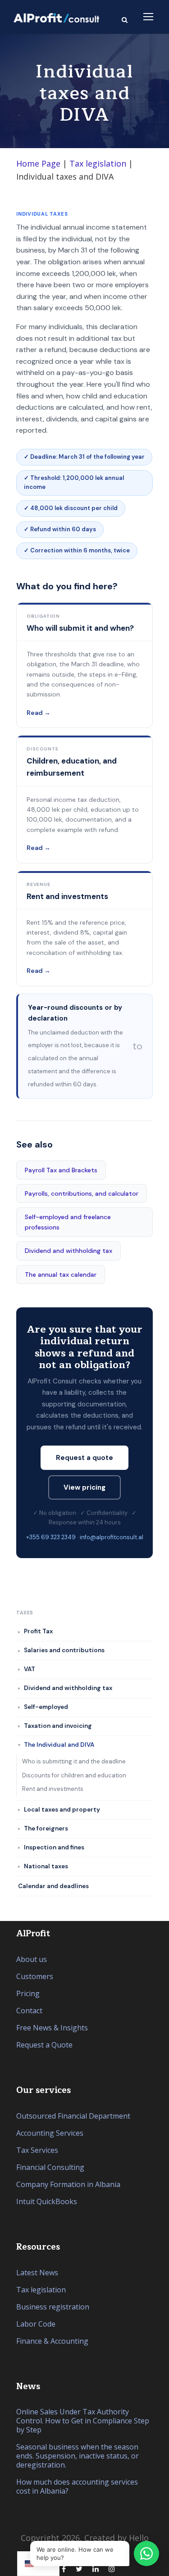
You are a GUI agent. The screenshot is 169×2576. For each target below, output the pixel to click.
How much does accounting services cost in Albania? (77, 2486)
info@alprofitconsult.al (112, 1537)
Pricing (28, 1993)
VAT (30, 1669)
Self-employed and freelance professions (68, 1222)
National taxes (46, 1866)
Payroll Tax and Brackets (61, 1170)
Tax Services (37, 2150)
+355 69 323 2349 (51, 1537)
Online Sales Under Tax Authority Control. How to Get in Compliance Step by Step (83, 2421)
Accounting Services (50, 2133)
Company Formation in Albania (68, 2184)
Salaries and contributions (64, 1650)
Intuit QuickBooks (47, 2201)
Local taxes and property (62, 1810)
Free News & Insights (52, 2028)
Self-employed (46, 1707)
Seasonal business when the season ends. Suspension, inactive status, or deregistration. (78, 2456)
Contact (29, 2011)
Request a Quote (44, 2045)
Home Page (38, 163)
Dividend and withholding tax (69, 1251)
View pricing (84, 1487)
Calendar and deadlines (53, 1886)
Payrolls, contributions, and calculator (82, 1193)
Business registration (53, 2307)
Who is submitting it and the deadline (74, 1761)
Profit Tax (38, 1631)
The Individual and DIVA (59, 1745)
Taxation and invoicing (58, 1726)
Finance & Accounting (52, 2341)
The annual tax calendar (61, 1274)
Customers (35, 1976)
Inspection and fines (54, 1847)
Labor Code (36, 2324)
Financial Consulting (50, 2167)
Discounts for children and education (74, 1775)
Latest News (37, 2273)
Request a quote (84, 1458)
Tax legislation (98, 163)
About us (32, 1959)
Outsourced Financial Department (73, 2116)
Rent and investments (53, 1789)
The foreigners (46, 1828)
